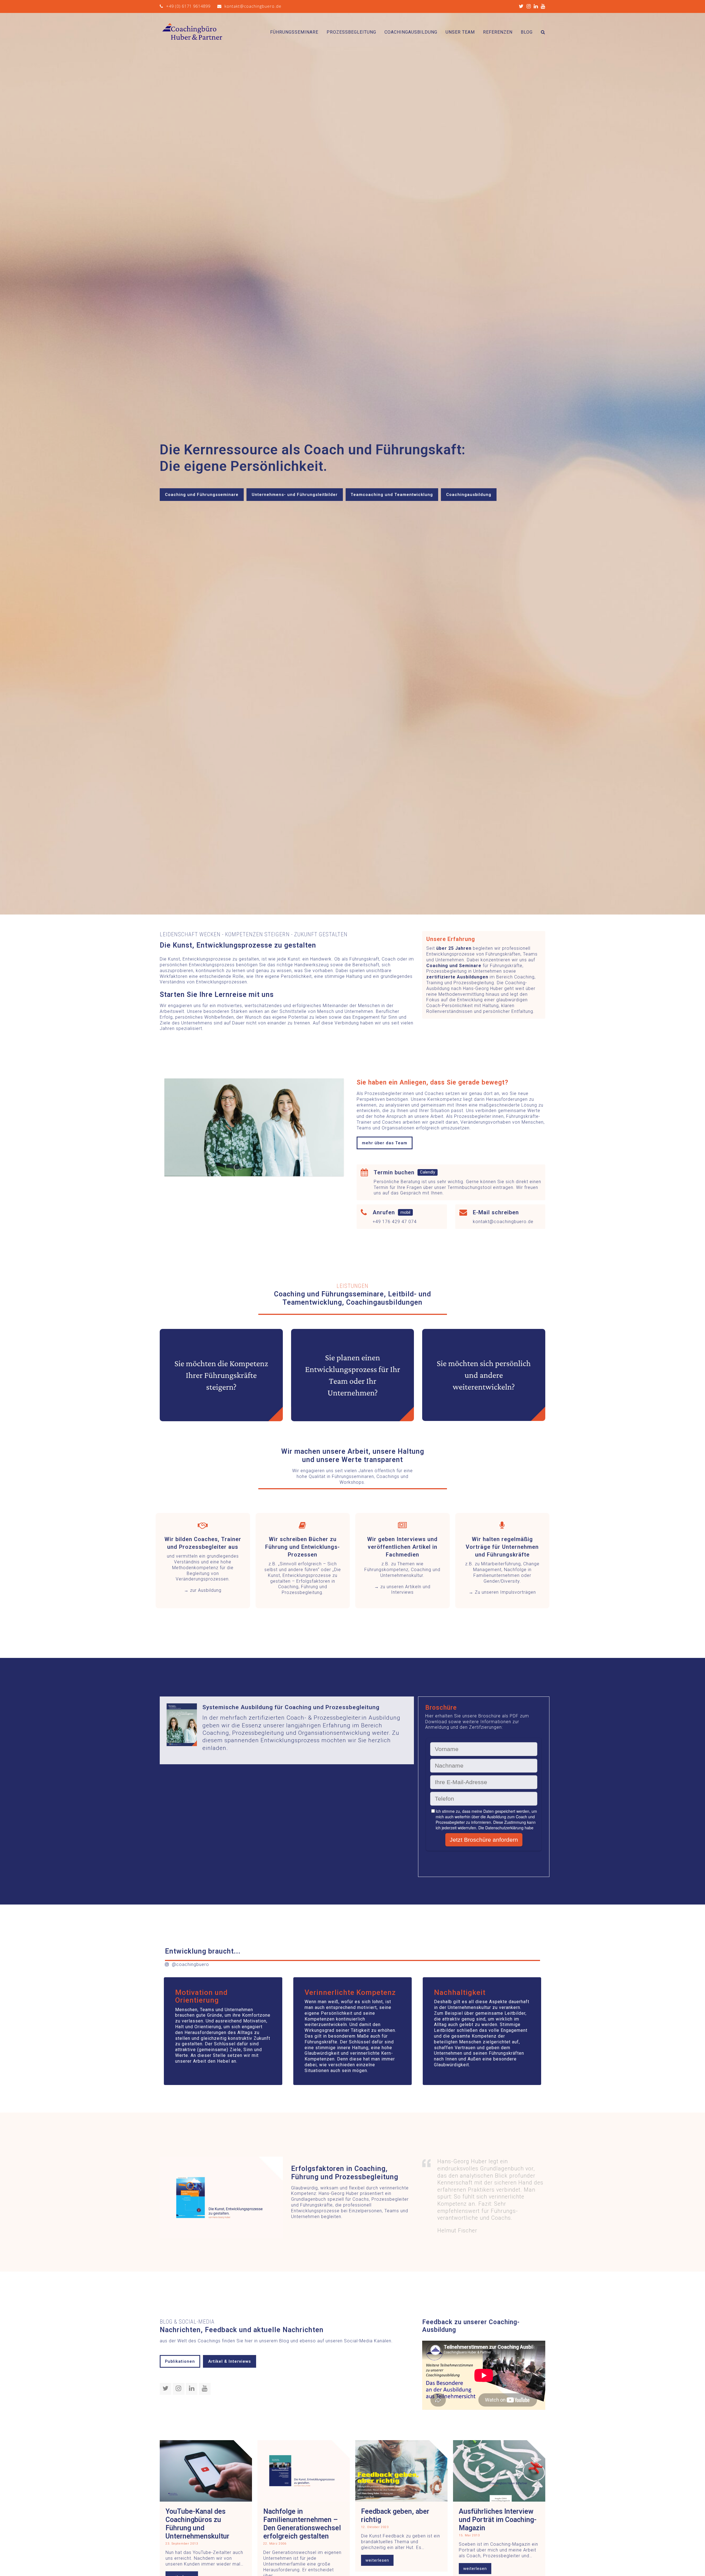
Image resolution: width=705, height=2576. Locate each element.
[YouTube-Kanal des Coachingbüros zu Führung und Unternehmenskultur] (206, 2471)
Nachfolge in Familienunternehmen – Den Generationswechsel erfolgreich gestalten (302, 2524)
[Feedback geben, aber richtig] (401, 2471)
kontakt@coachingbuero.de (253, 6)
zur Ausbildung (206, 1590)
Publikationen (180, 2361)
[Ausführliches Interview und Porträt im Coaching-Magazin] (499, 2471)
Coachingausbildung (469, 495)
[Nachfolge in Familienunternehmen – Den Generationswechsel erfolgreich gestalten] (304, 2471)
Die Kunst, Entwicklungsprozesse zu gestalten (304, 1575)
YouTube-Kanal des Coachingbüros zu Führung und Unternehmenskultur (197, 2524)
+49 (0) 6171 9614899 (188, 6)
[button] (543, 32)
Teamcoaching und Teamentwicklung (392, 495)
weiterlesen (377, 2560)
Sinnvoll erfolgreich (301, 1564)
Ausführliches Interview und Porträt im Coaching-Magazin (498, 2520)
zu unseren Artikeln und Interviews (405, 1590)
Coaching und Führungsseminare (202, 495)
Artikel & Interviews (230, 2361)
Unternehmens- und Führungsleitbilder (295, 495)
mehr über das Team (385, 1143)
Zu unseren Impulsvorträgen (505, 1592)
